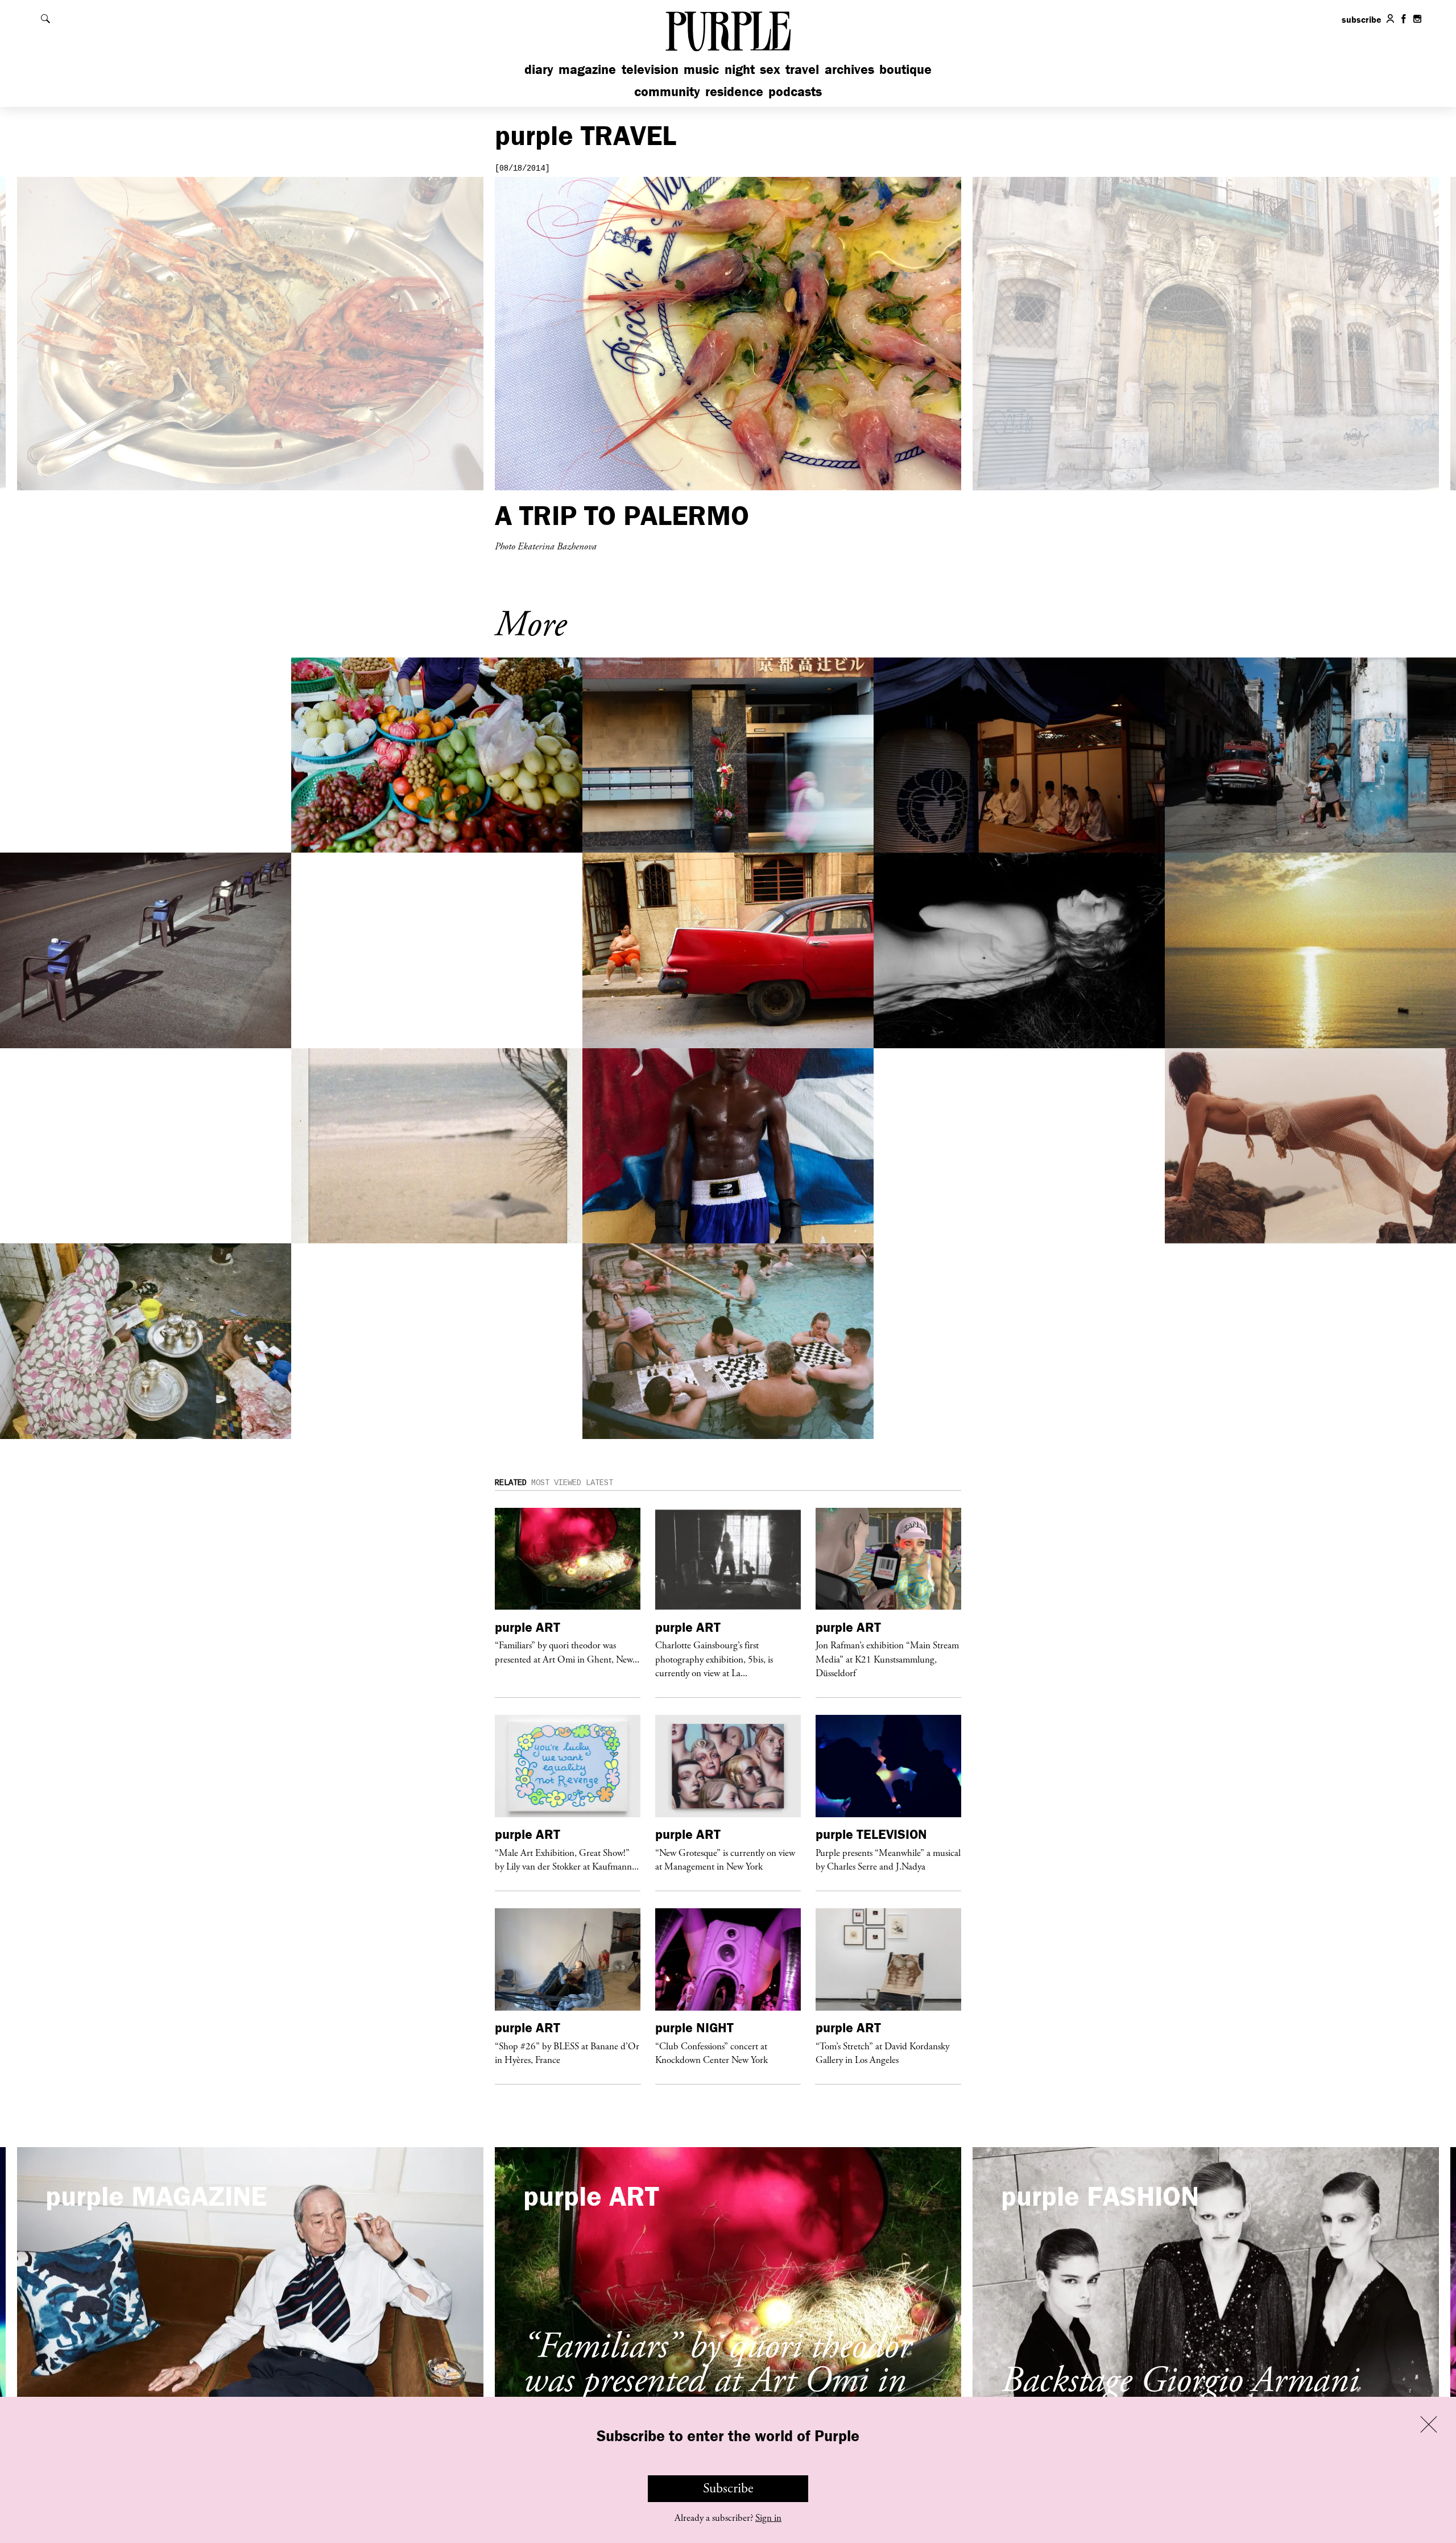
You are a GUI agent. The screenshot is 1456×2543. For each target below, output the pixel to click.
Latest (599, 1483)
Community (667, 91)
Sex (770, 69)
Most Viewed (556, 1483)
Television (650, 69)
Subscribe (728, 2488)
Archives (849, 69)
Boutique (905, 69)
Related (511, 1483)
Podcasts (795, 91)
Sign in (768, 2518)
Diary (539, 69)
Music (701, 69)
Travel (802, 69)
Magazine (587, 69)
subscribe (1362, 19)
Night (740, 69)
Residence (734, 91)
